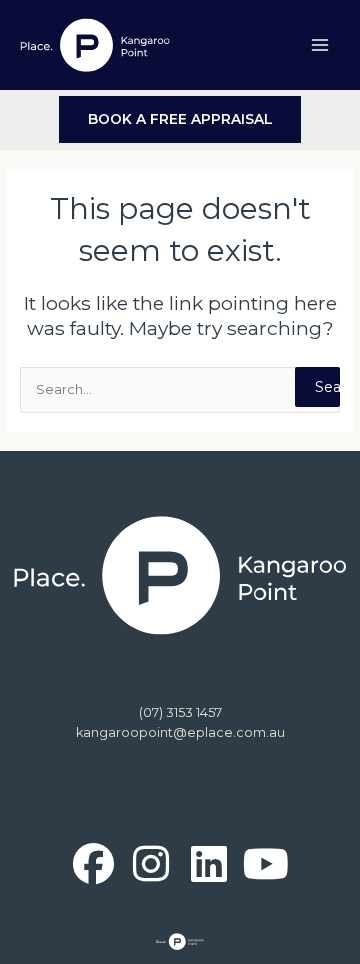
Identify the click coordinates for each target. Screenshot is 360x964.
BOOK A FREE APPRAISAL (180, 119)
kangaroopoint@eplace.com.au (180, 732)
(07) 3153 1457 (180, 712)
